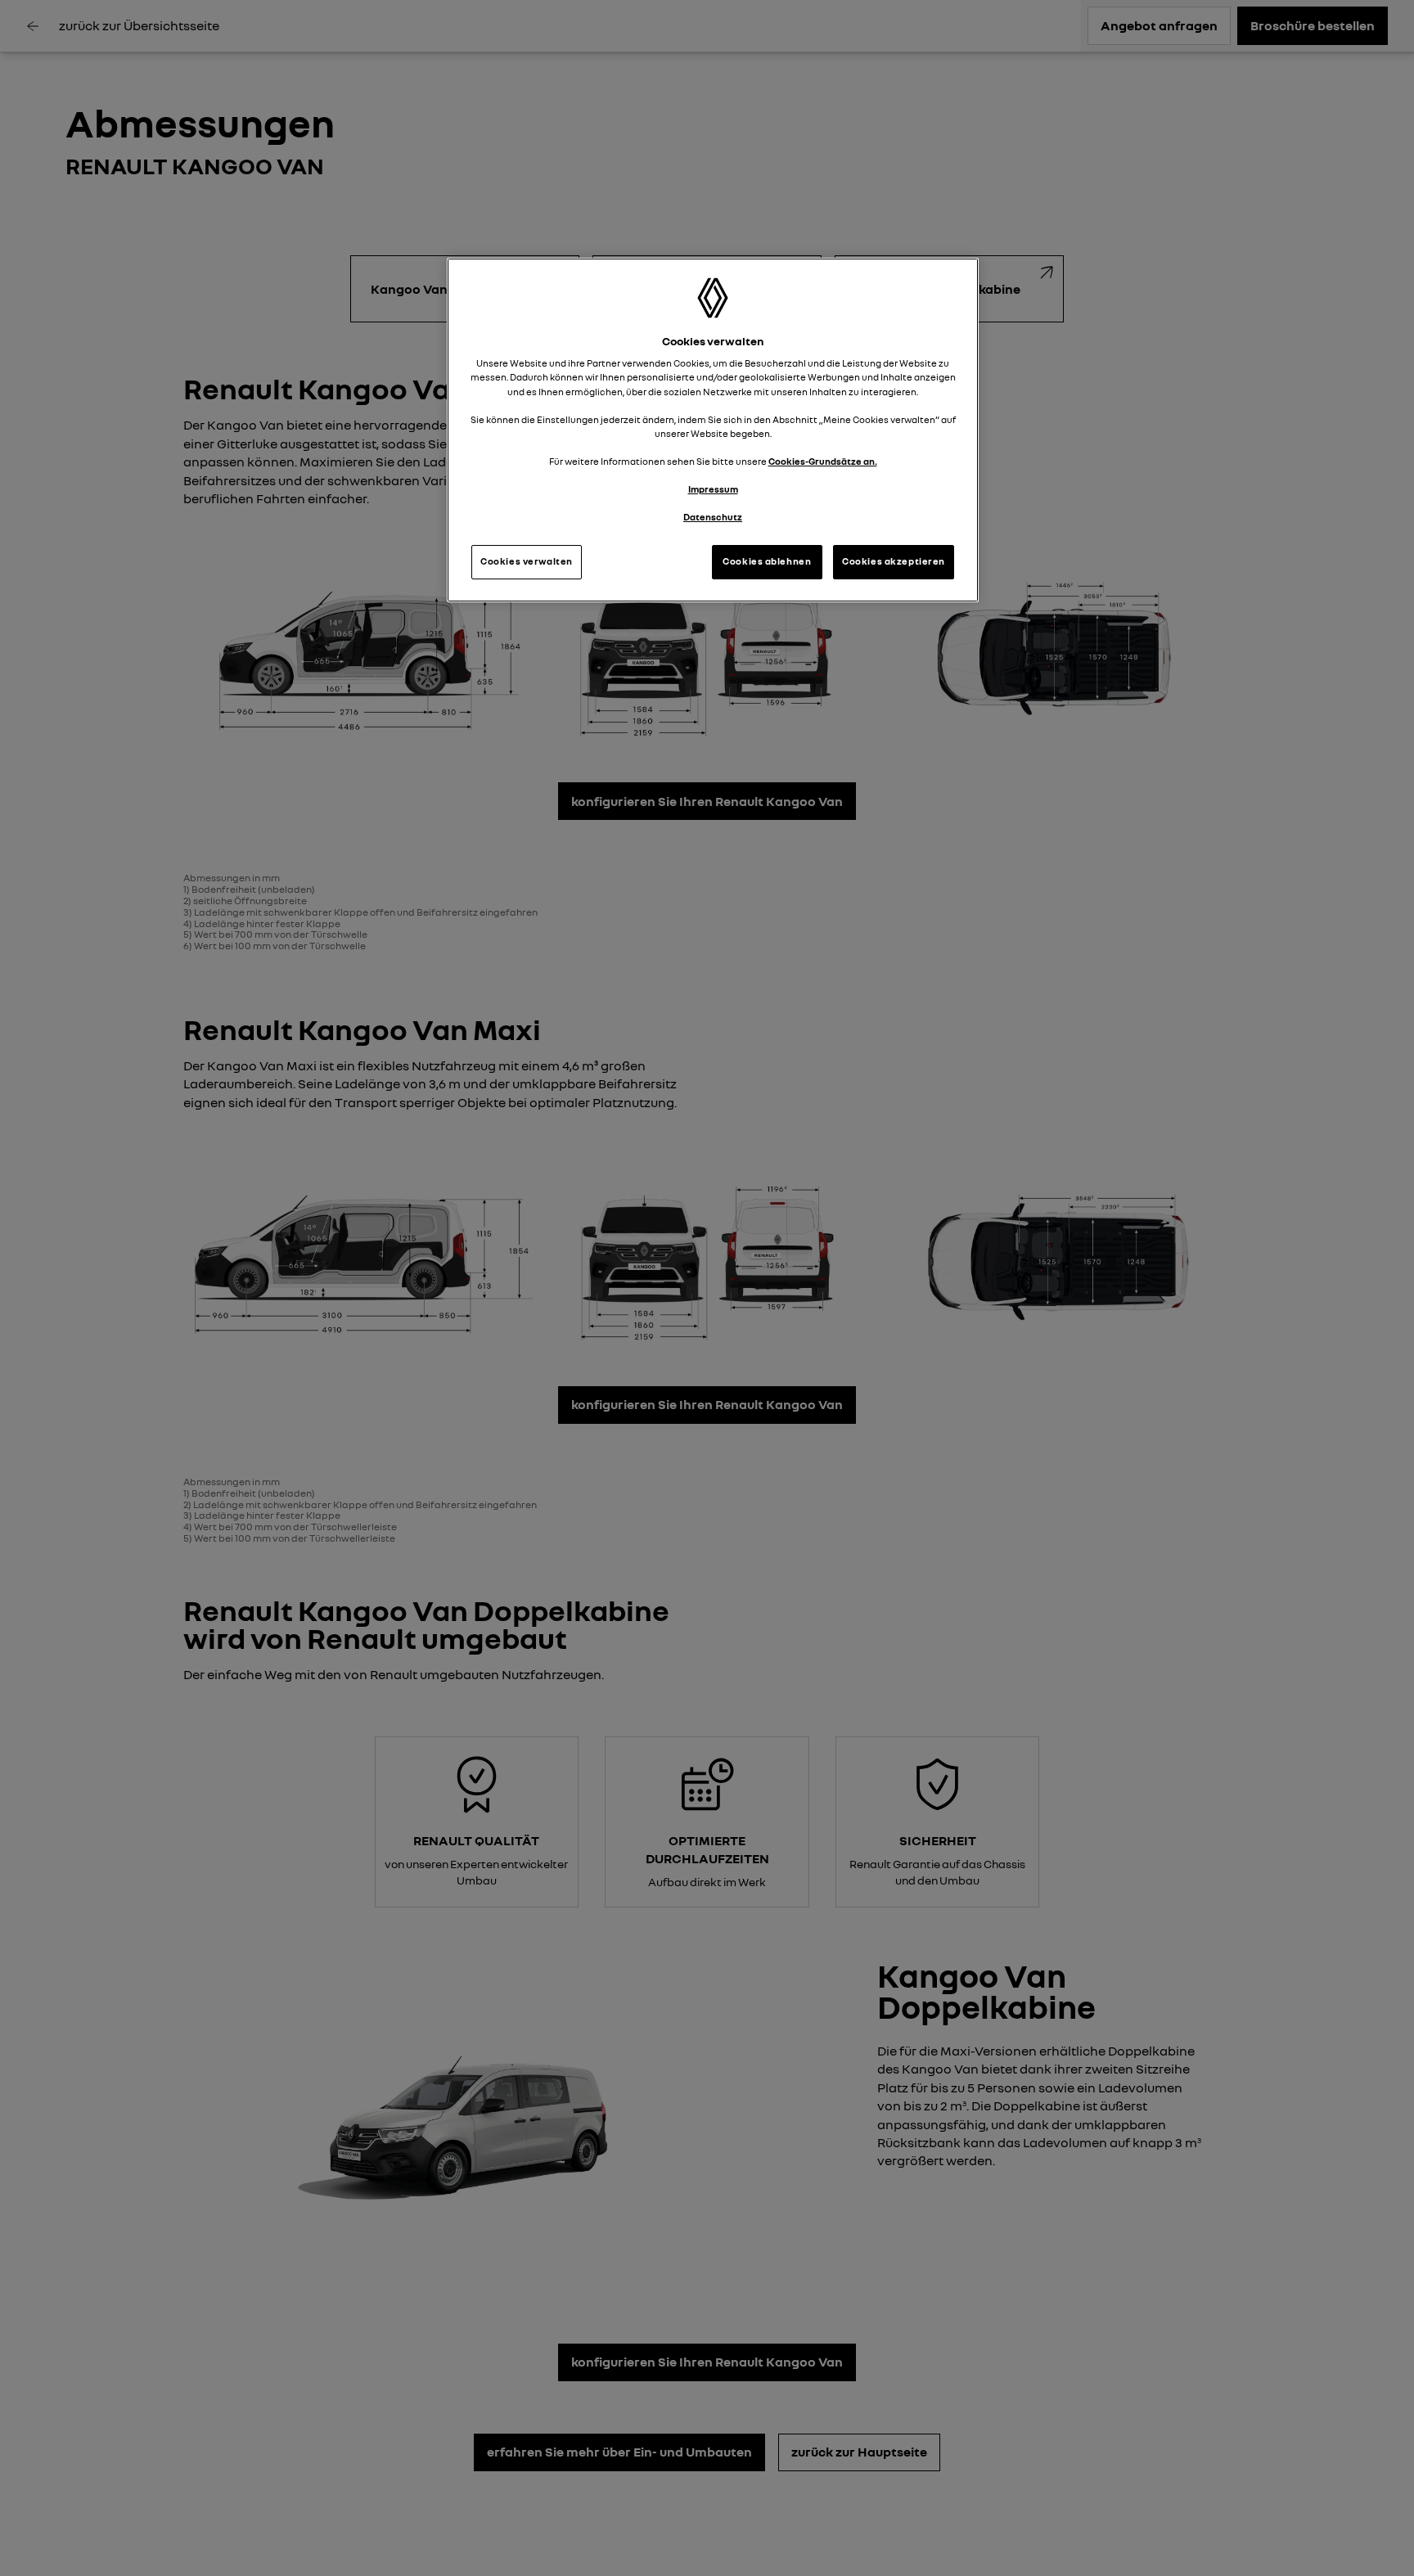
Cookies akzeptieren (894, 561)
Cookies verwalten (527, 561)
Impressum (713, 489)
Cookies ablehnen (767, 561)
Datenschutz (713, 517)
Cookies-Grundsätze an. (823, 462)
